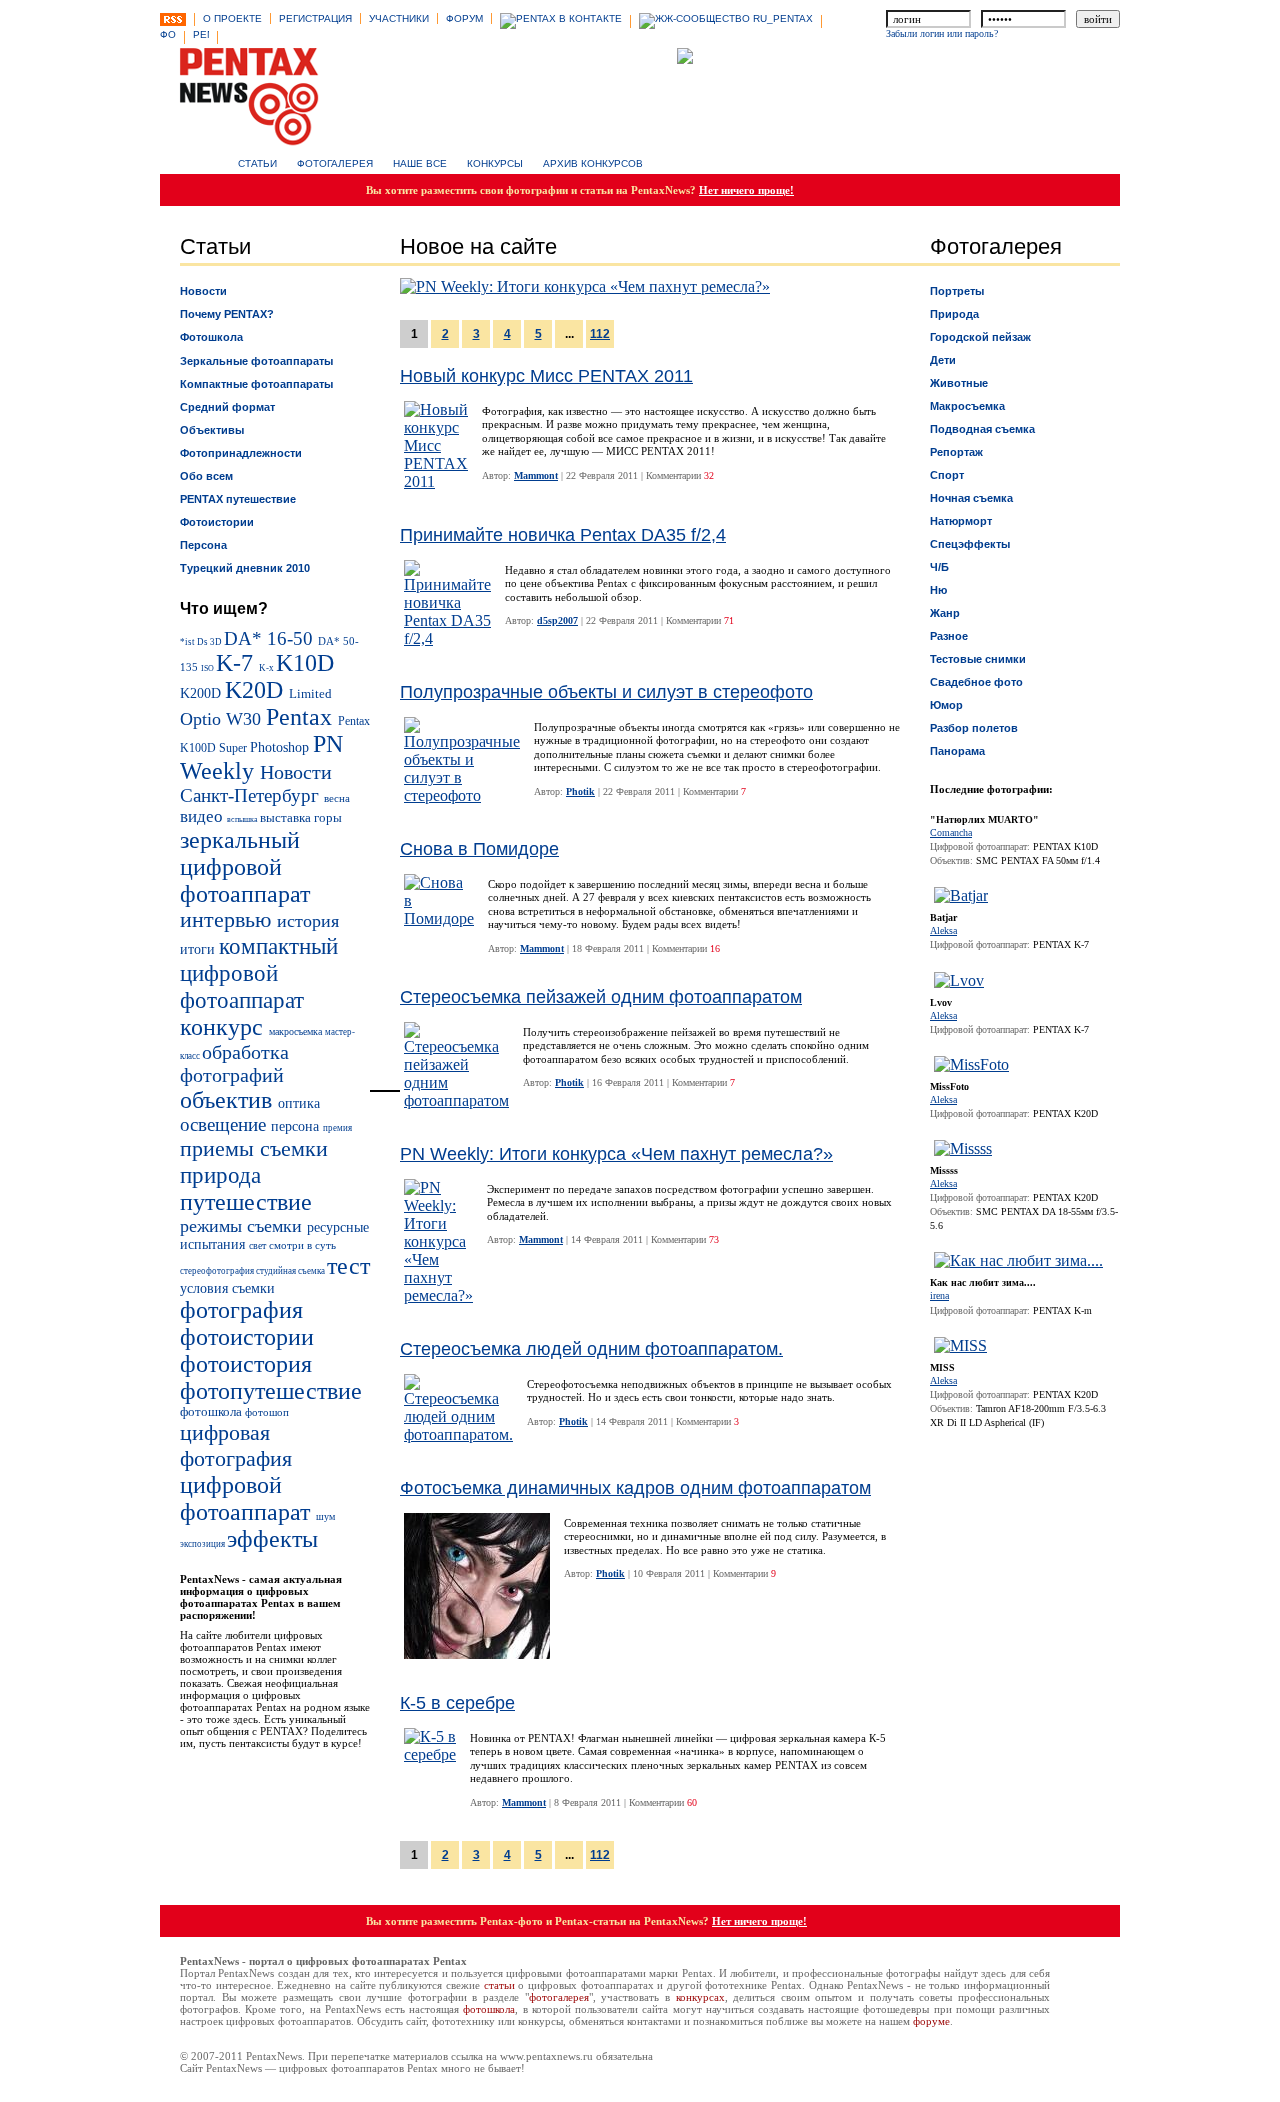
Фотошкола (211, 337)
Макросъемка (967, 406)
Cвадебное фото (976, 682)
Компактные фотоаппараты (256, 384)
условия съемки (227, 1288)
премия (337, 1128)
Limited (310, 694)
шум (325, 1516)
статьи (499, 1985)
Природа (954, 314)
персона (297, 1126)
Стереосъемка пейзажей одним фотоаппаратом (601, 997)
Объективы (212, 430)
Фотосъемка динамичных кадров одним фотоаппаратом (635, 1488)
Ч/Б (939, 567)
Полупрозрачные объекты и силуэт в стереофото (606, 692)
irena (939, 1295)
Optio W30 (223, 719)
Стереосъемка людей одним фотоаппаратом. (591, 1349)
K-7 (237, 663)
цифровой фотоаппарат (248, 1498)
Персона (203, 545)
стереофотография (218, 1271)
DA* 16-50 (271, 638)
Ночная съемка (971, 498)
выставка (287, 818)
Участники (399, 18)
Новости (203, 291)
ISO (208, 668)
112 (600, 334)
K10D (305, 663)
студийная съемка (291, 1271)
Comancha (951, 832)
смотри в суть (302, 1245)
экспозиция (203, 1544)
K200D (202, 693)
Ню (938, 590)
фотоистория (246, 1364)
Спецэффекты (970, 544)
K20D (257, 690)
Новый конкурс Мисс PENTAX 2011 (546, 376)
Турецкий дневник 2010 (245, 568)
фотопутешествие (271, 1391)
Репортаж (956, 452)
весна (337, 798)
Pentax (302, 717)
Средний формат (227, 407)
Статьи (257, 163)
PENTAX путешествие (238, 499)
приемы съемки (254, 1148)
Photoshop (281, 747)
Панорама (957, 751)
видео (203, 816)
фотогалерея (559, 1997)
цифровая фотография (236, 1445)
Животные (959, 383)
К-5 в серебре (457, 1703)
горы (328, 818)
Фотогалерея (335, 163)
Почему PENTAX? (227, 314)
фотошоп (267, 1412)
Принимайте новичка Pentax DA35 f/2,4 (563, 535)
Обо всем (206, 476)
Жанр (945, 613)
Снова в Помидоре (479, 849)
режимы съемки (243, 1226)
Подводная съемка (982, 429)
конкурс (224, 1027)
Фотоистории (217, 522)
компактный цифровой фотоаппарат (259, 973)
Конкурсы (495, 163)
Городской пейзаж (980, 337)
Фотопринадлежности (241, 453)
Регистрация (315, 18)
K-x (267, 668)
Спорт (947, 475)
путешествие (246, 1202)
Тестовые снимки (978, 659)
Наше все (420, 163)
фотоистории (247, 1337)
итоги (199, 949)
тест (348, 1266)
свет (259, 1245)
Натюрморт (961, 521)
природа (220, 1175)
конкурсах (700, 1997)
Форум (464, 18)
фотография (241, 1310)
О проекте (232, 18)
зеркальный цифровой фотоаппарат (245, 867)
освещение (225, 1124)
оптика (299, 1103)
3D (217, 642)
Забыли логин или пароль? (942, 33)
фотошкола (212, 1412)
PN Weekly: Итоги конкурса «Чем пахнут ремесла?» (616, 1154)
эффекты (272, 1539)
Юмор (946, 705)
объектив (229, 1100)
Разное (949, 636)
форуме (931, 2021)
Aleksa (943, 930)
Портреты (957, 291)
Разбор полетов (974, 728)
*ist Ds (195, 642)
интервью (228, 920)
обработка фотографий (234, 1063)
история (308, 921)
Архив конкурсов (593, 163)
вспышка (243, 819)
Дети (943, 360)
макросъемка (297, 1031)
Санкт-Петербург (252, 795)
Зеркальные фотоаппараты (256, 361)
